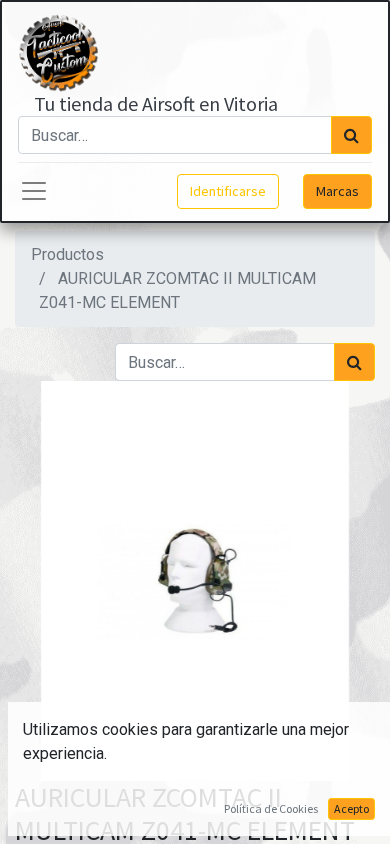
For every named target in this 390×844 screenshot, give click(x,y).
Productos (67, 254)
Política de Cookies (271, 808)
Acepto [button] (351, 808)
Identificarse (228, 191)
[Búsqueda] (351, 135)
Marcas (337, 191)
